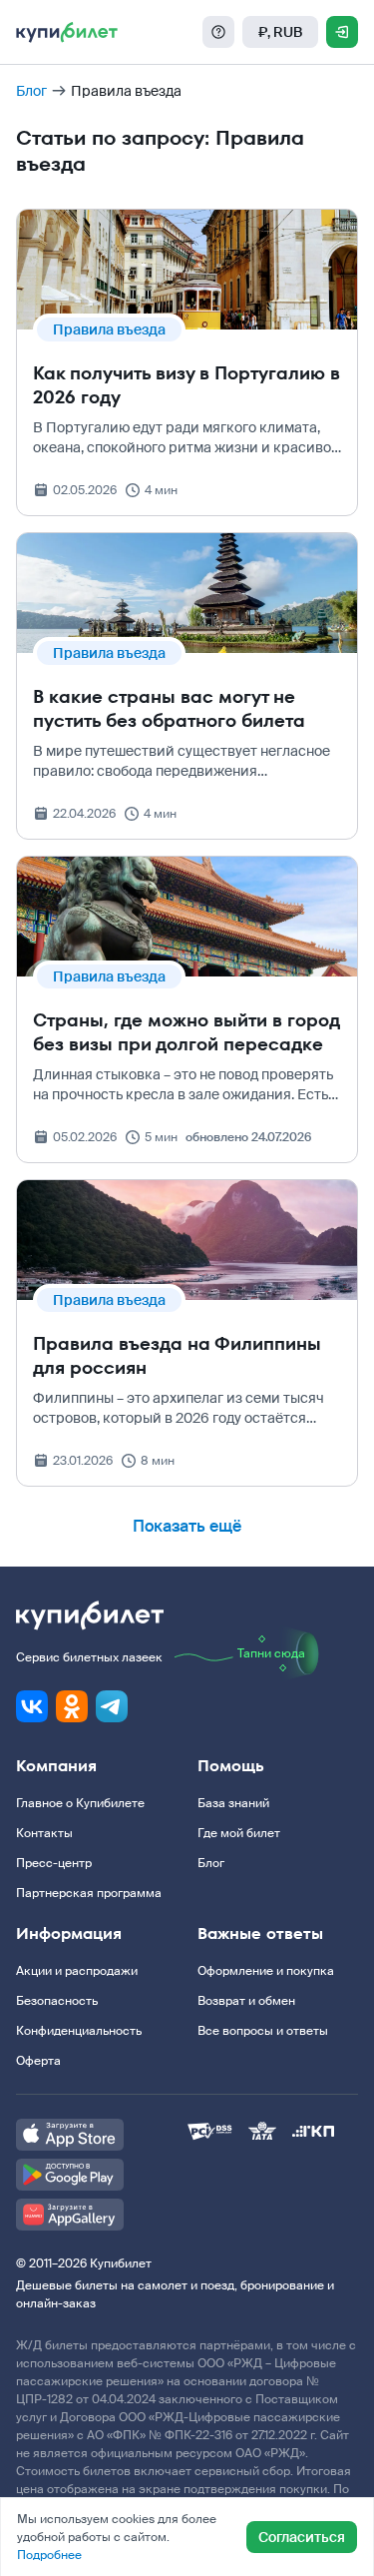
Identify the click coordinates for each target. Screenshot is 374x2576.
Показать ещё (187, 1526)
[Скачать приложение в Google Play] (102, 2175)
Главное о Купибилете (80, 1803)
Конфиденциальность (79, 2031)
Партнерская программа (89, 1893)
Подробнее (49, 2555)
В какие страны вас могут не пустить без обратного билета (169, 708)
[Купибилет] (67, 32)
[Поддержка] (218, 32)
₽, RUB (280, 32)
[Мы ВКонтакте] (32, 1706)
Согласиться (302, 2537)
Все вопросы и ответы (263, 2031)
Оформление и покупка (266, 1971)
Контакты (44, 1833)
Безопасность (57, 2001)
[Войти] (342, 32)
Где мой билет (239, 1833)
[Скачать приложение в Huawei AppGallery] (102, 2215)
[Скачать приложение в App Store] (102, 2135)
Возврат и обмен (246, 2001)
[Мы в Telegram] (112, 1706)
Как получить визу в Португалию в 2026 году (187, 385)
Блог (31, 91)
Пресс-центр (54, 1863)
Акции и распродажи (77, 1971)
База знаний (233, 1803)
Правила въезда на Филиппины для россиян (177, 1355)
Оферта (38, 2061)
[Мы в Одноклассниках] (72, 1706)
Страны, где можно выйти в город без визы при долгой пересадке (186, 1032)
